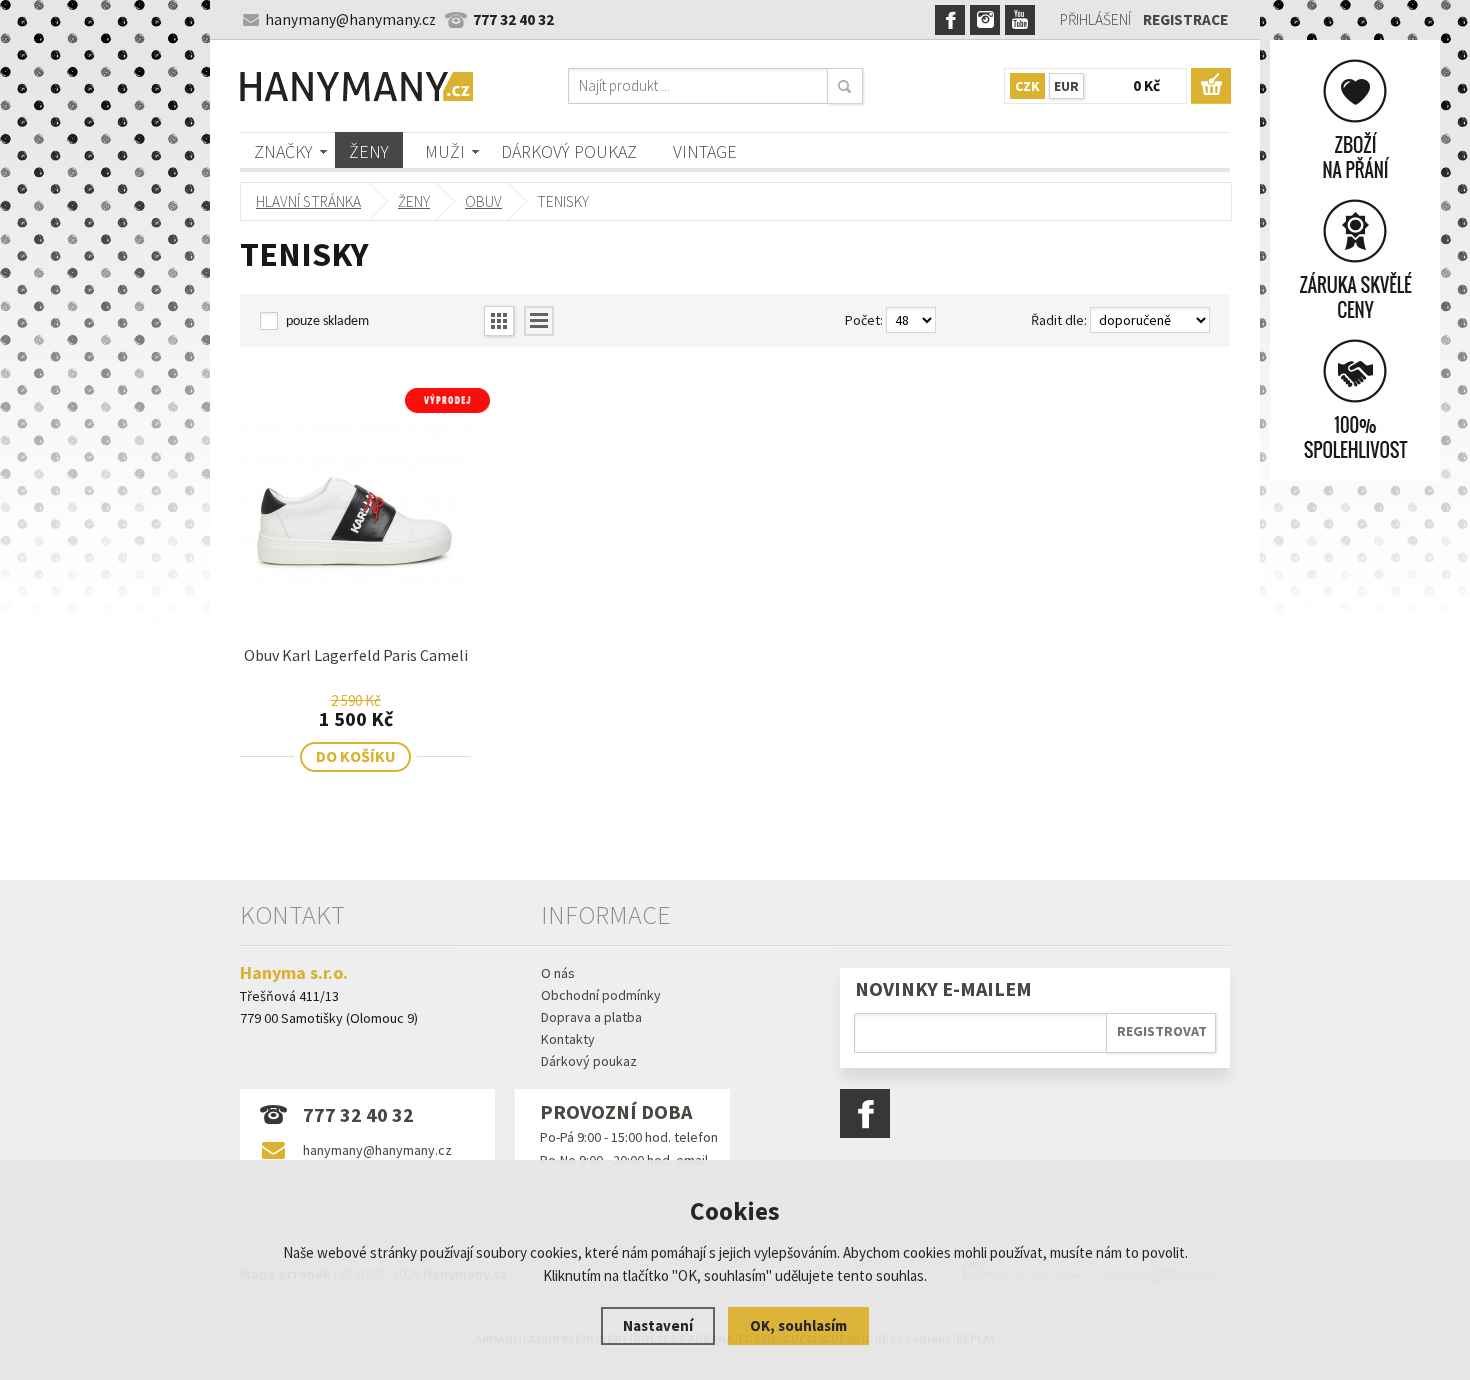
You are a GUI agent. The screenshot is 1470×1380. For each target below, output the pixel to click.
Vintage (705, 151)
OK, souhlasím (798, 1325)
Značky (283, 151)
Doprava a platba (591, 1017)
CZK (1027, 86)
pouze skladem (327, 321)
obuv (483, 201)
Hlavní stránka (308, 201)
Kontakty (568, 1039)
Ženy (369, 151)
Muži (445, 151)
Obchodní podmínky (601, 995)
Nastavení (658, 1325)
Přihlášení (1095, 19)
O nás (558, 973)
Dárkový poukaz (569, 151)
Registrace (1185, 19)
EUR (1066, 86)
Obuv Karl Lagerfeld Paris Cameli (356, 655)
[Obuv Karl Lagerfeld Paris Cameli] (355, 604)
